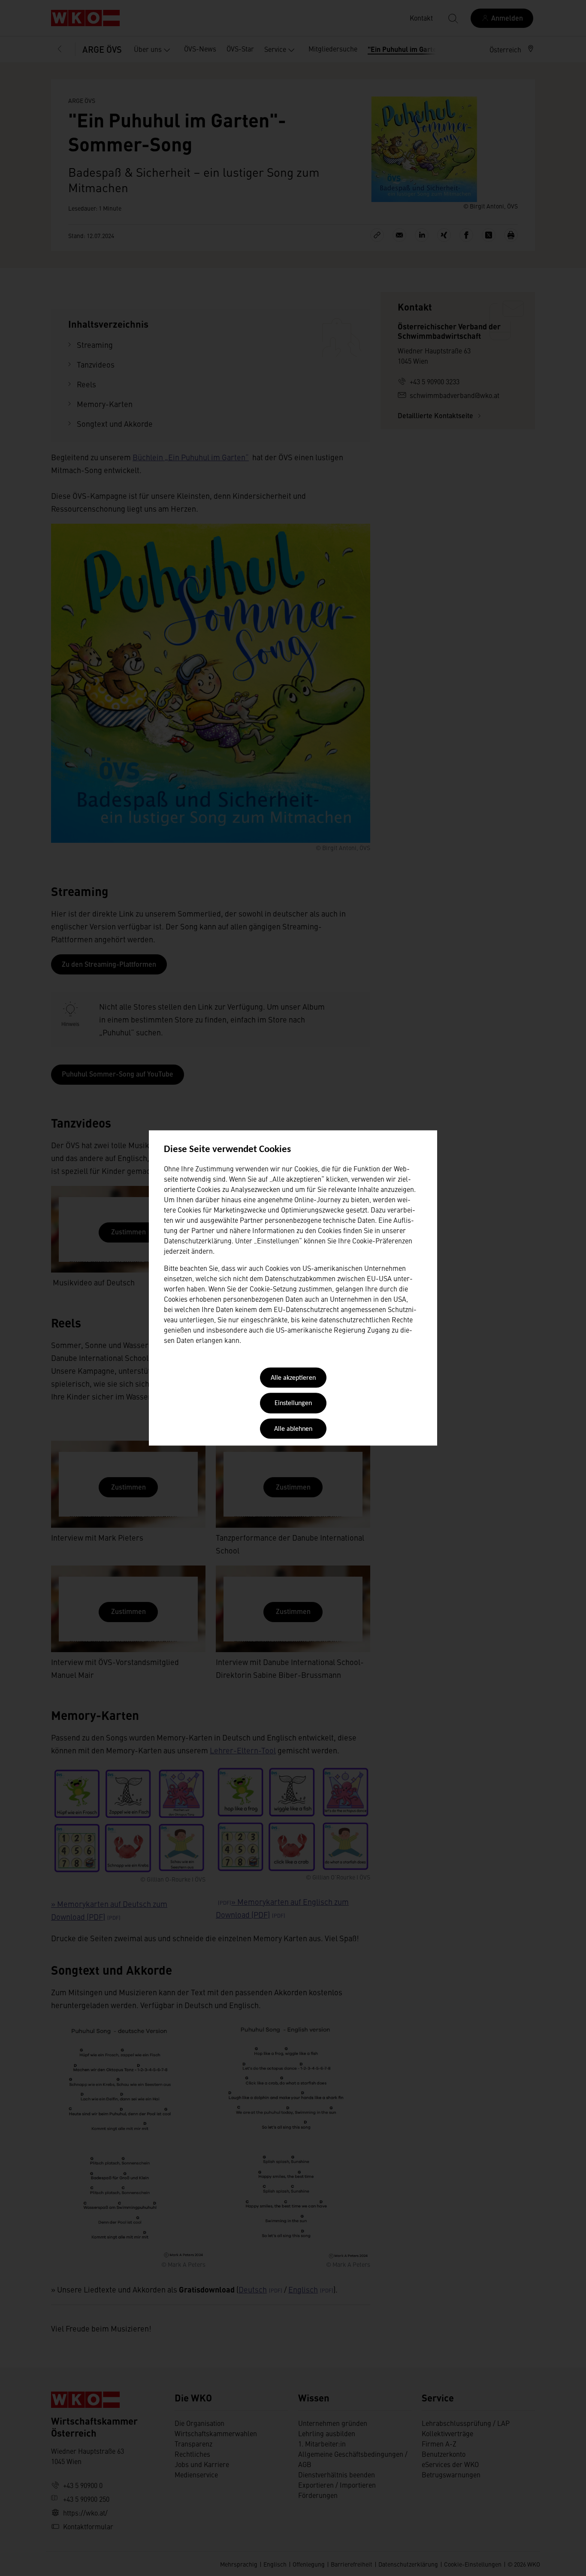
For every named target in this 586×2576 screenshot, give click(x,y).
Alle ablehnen (293, 1429)
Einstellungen (293, 1404)
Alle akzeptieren (293, 1378)
